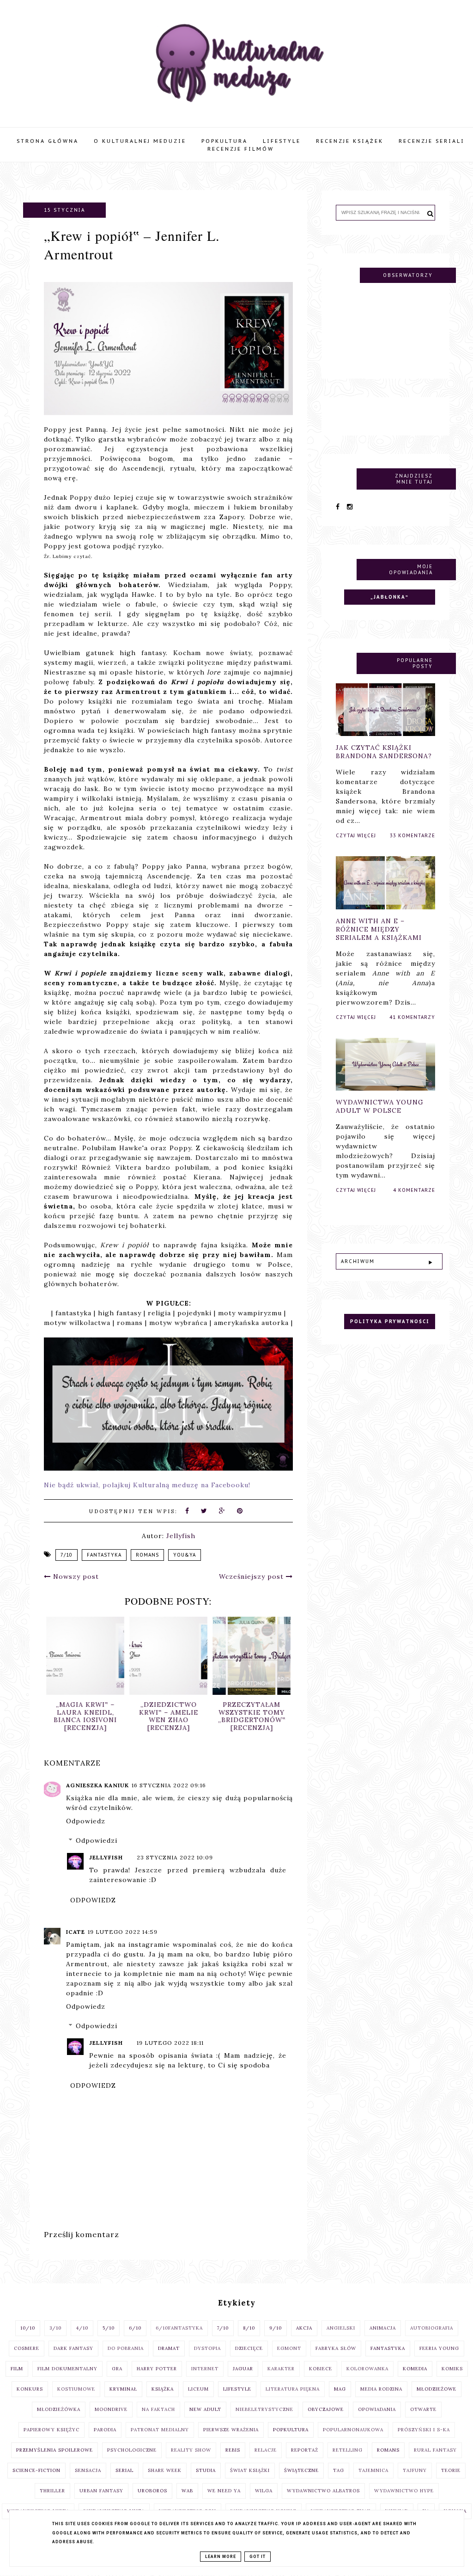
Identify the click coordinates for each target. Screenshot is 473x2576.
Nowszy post (75, 1576)
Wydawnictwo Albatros (323, 2491)
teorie (451, 2470)
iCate (76, 1932)
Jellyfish (106, 1857)
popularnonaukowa (353, 2430)
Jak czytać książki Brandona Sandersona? (384, 752)
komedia (415, 2369)
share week (165, 2470)
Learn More (221, 2557)
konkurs (30, 2389)
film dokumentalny (67, 2369)
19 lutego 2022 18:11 (170, 2043)
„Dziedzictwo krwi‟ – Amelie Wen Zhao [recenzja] (169, 1716)
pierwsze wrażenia (231, 2430)
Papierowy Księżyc (52, 2430)
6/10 (135, 2328)
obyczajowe (326, 2409)
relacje (266, 2450)
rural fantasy (435, 2450)
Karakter (281, 2369)
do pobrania (126, 2348)
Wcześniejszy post (252, 1576)
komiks (452, 2369)
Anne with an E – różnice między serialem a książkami (379, 929)
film (17, 2369)
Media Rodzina (381, 2389)
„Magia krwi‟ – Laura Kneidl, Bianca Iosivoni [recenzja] (85, 1716)
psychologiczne (132, 2450)
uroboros (152, 2491)
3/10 (55, 2328)
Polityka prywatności (390, 1322)
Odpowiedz (86, 1821)
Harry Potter (157, 2369)
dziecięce (249, 2348)
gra (117, 2369)
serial (124, 2470)
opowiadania (377, 2409)
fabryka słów (336, 2348)
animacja (383, 2328)
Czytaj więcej (356, 836)
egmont (289, 2348)
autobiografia (432, 2328)
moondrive (111, 2409)
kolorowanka (367, 2369)
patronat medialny (160, 2430)
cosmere (27, 2348)
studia (206, 2470)
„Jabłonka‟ (390, 597)
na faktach (158, 2409)
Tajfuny (415, 2470)
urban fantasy (101, 2491)
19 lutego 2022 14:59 (123, 1932)
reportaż (305, 2450)
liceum (198, 2389)
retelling (348, 2450)
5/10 (109, 2328)
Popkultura (224, 141)
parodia (105, 2430)
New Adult (205, 2409)
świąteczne (301, 2470)
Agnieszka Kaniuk (97, 1785)
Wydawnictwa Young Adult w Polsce (380, 1106)
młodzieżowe (437, 2389)
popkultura (291, 2430)
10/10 (28, 2328)
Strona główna (48, 141)
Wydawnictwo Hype (404, 2491)
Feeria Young (439, 2348)
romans (147, 1555)
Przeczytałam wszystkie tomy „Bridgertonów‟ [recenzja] (252, 1716)
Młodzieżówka (59, 2409)
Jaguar (243, 2369)
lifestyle (237, 2389)
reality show (191, 2450)
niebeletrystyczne (264, 2409)
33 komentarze (412, 836)
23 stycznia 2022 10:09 (175, 1857)
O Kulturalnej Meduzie (140, 141)
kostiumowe (76, 2389)
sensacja (88, 2470)
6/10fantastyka (179, 2328)
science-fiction (36, 2470)
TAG (339, 2470)
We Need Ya (224, 2491)
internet (205, 2369)
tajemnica (373, 2470)
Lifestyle (282, 141)
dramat (169, 2348)
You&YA (185, 1555)
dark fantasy (73, 2348)
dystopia (207, 2348)
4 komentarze (414, 1190)
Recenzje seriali (432, 141)
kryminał (123, 2389)
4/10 (82, 2328)
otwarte (423, 2409)
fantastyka (104, 1555)
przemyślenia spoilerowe (55, 2450)
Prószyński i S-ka (424, 2430)
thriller (52, 2491)
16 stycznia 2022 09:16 (169, 1785)
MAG (340, 2389)
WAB (187, 2491)
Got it (258, 2557)
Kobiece (321, 2369)
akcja (304, 2328)
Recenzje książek (350, 141)
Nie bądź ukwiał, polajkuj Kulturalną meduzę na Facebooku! (147, 1485)
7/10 (67, 1555)
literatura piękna (293, 2389)
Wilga (264, 2491)
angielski (341, 2328)
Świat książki (250, 2470)
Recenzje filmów (241, 149)
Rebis (233, 2450)
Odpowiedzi (97, 1840)
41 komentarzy (412, 1017)
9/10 (276, 2328)
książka (163, 2389)
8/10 (249, 2328)
